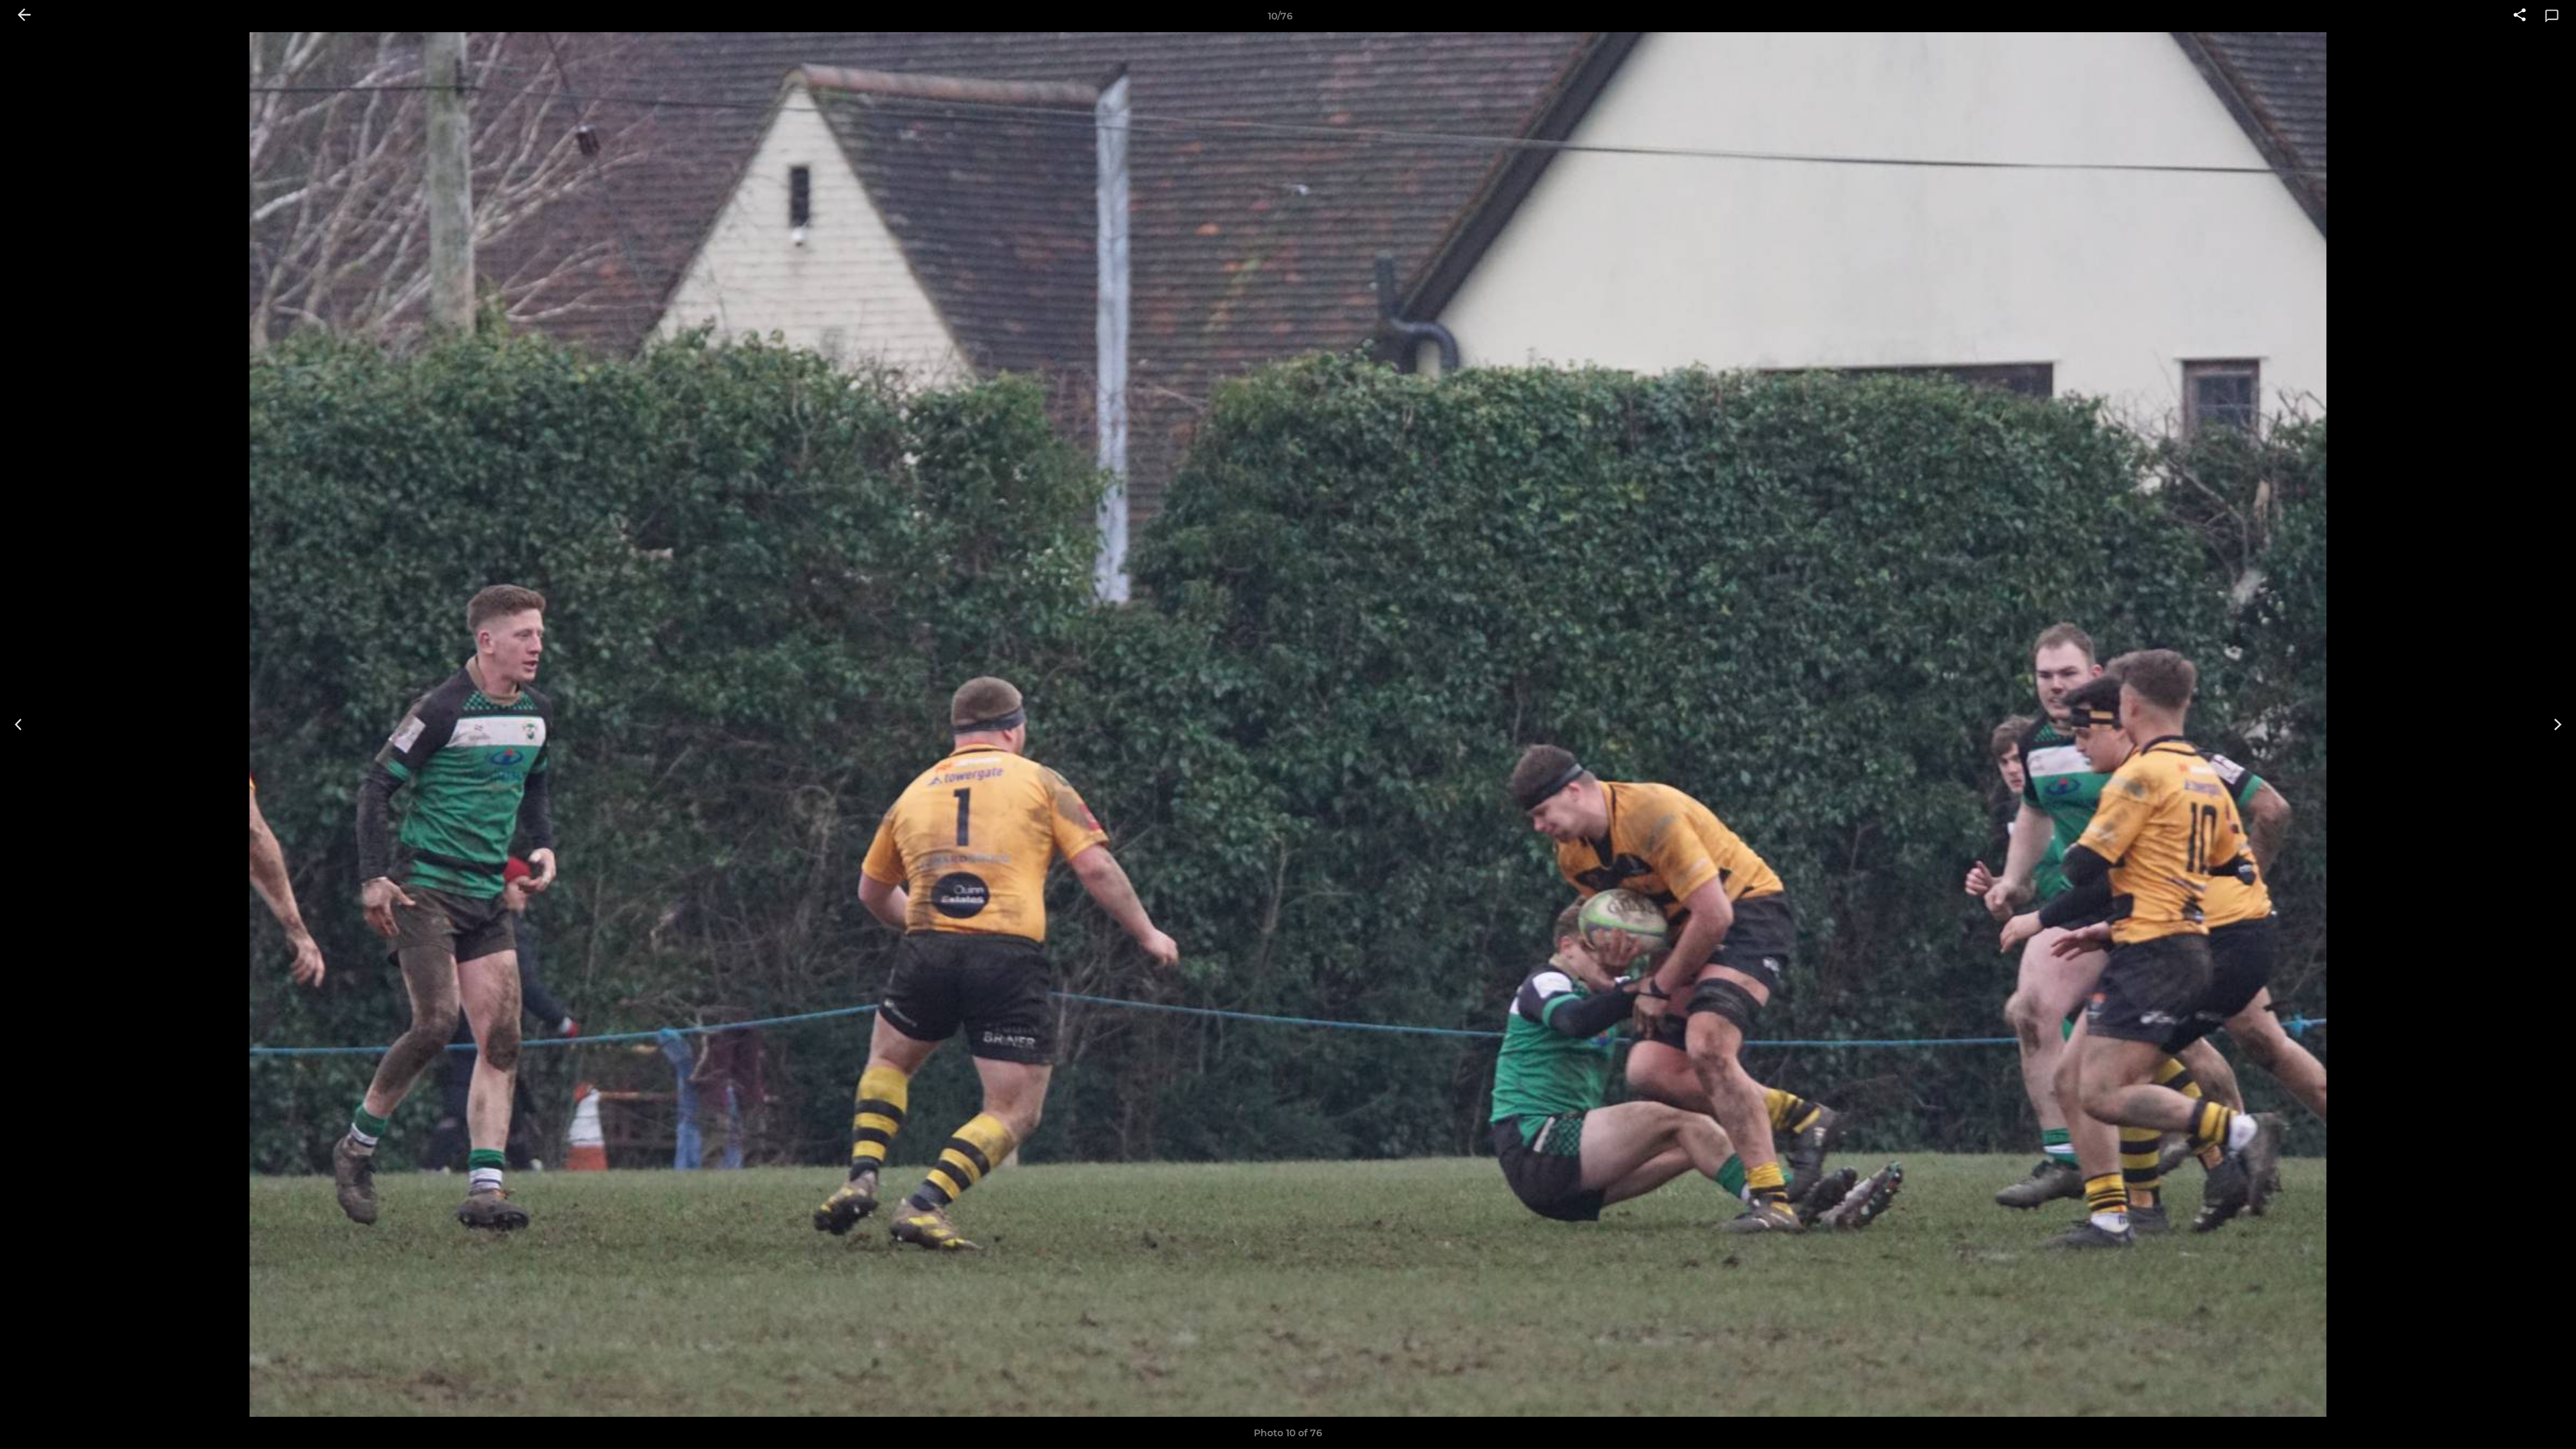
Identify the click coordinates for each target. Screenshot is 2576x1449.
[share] (2520, 16)
